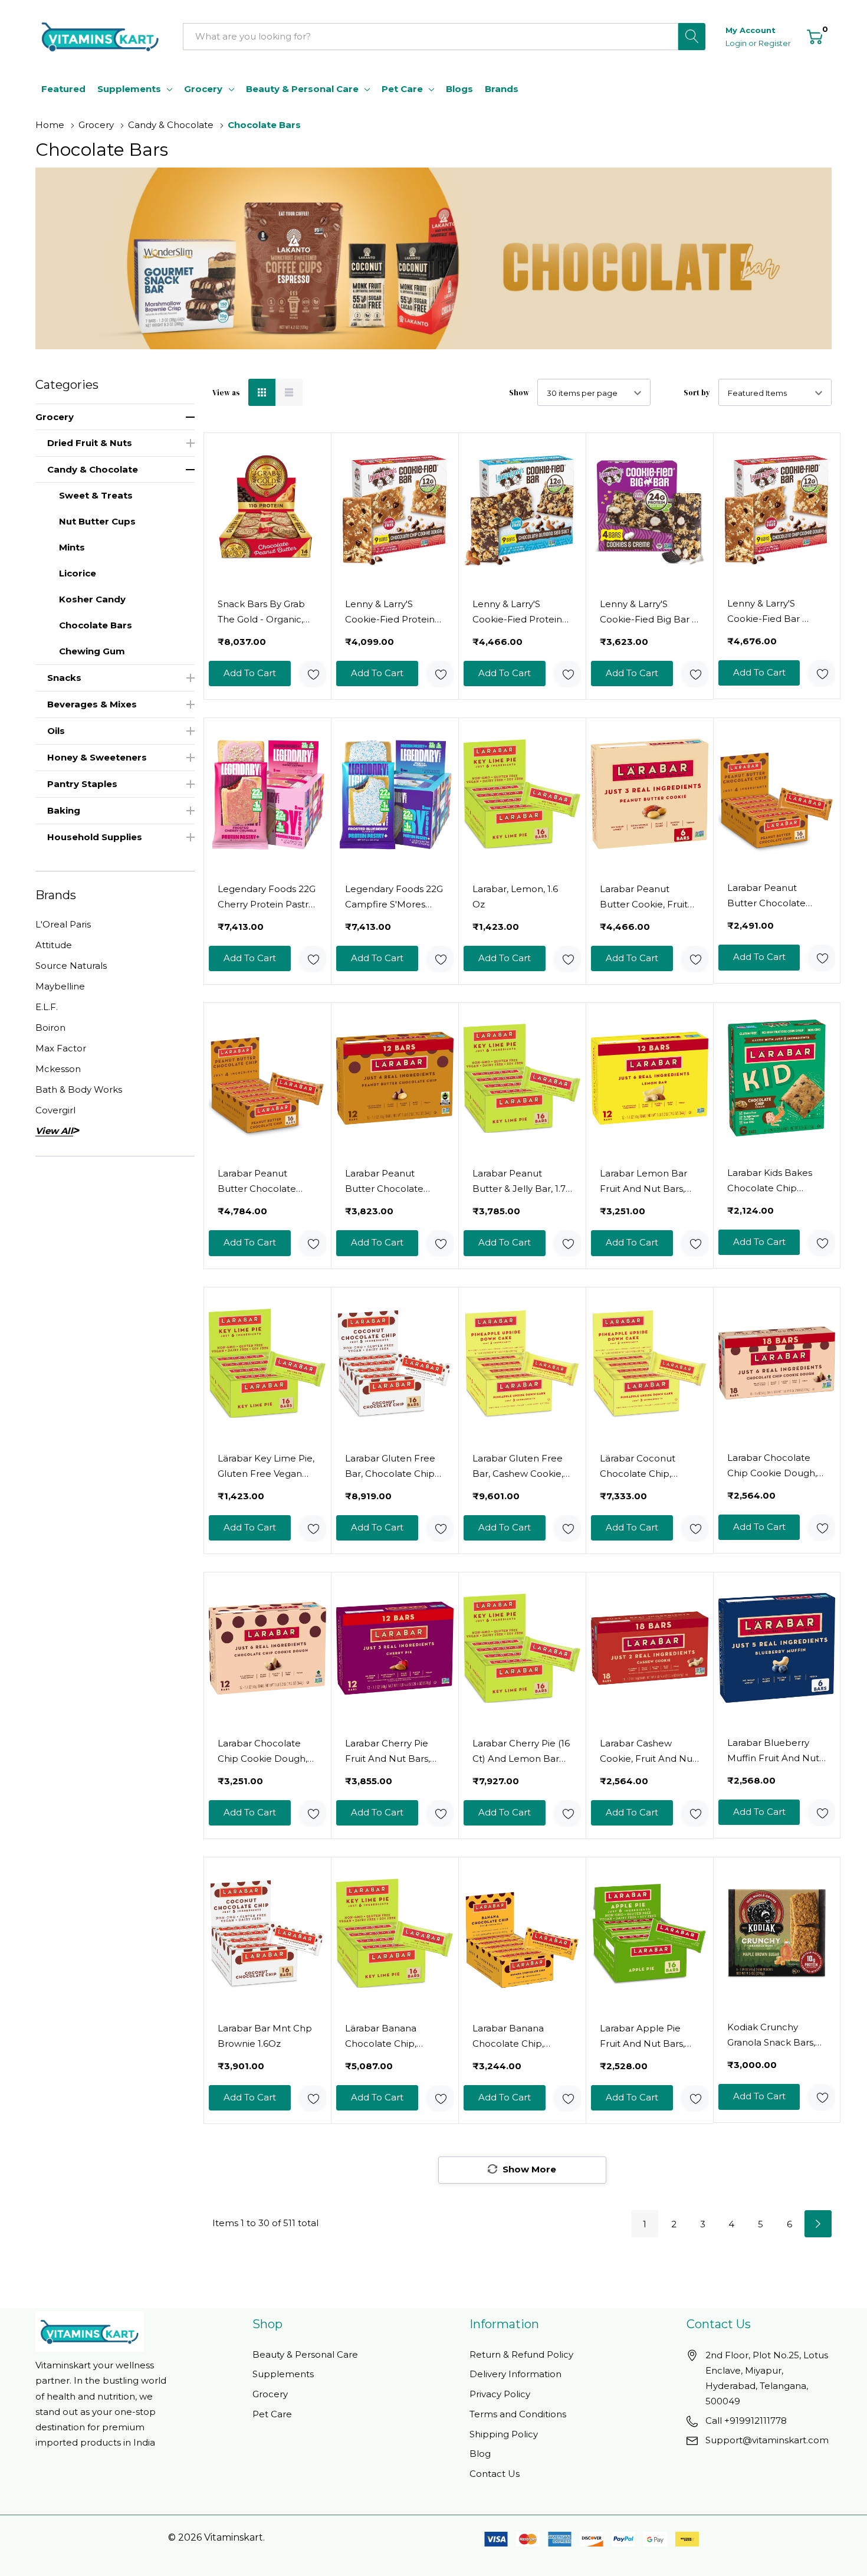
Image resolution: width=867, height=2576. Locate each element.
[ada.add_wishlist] (313, 674)
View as (226, 393)
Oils (56, 731)
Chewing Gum (92, 651)
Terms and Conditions (518, 2414)
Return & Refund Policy (521, 2354)
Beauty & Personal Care (302, 89)
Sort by (697, 393)
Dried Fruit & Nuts (90, 443)
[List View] (289, 392)
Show (519, 393)
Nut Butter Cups (97, 521)
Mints (72, 547)
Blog (480, 2454)
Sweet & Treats (96, 495)
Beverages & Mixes (92, 704)
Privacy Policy (500, 2394)
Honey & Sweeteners (97, 757)
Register (775, 43)
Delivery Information (515, 2374)
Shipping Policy (504, 2434)
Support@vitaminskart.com (767, 2440)
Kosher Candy (92, 599)
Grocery (203, 89)
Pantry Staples (82, 784)
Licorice (78, 573)
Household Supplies (95, 837)
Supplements (129, 89)
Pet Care (402, 89)
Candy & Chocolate (93, 469)
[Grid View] (262, 392)
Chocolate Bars (96, 625)
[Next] (818, 2224)
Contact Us (495, 2474)
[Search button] (692, 37)
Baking (64, 810)
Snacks (64, 678)
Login (737, 43)
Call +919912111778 (746, 2421)
